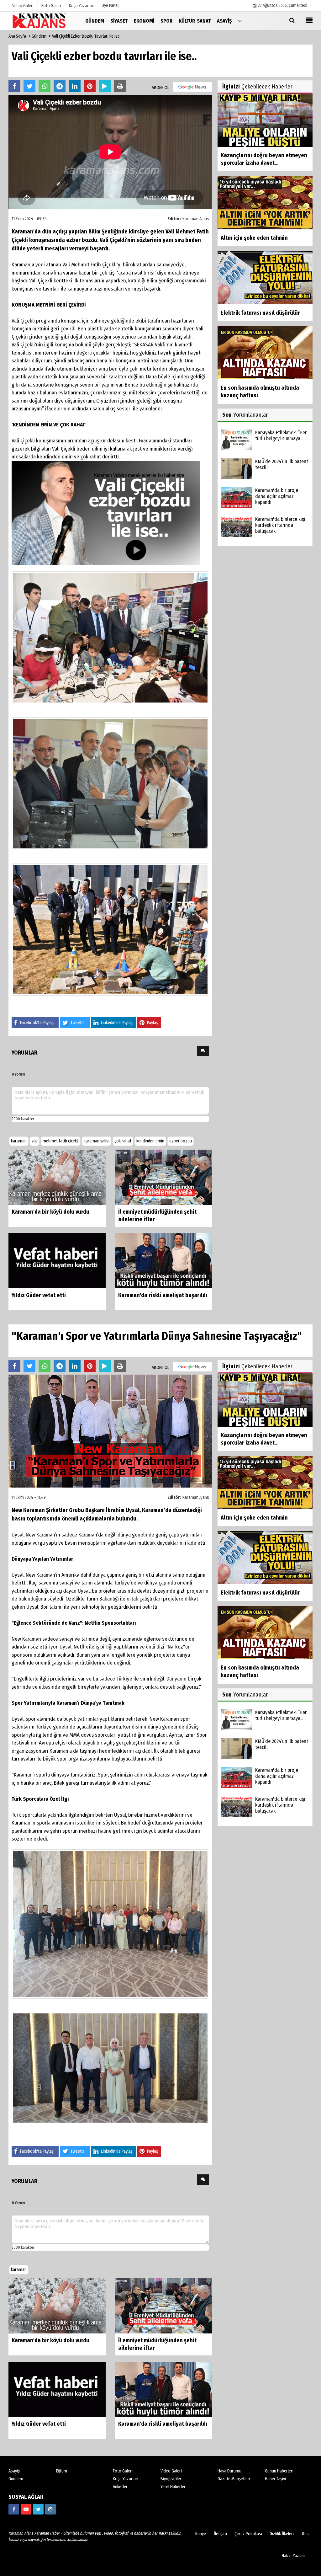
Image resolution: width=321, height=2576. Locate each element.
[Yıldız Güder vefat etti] (57, 1261)
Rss (305, 2534)
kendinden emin (150, 1141)
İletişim (220, 2534)
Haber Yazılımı (294, 2555)
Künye (201, 2534)
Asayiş (14, 2471)
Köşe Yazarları (126, 2479)
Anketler (120, 2487)
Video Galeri (171, 2471)
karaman (19, 1141)
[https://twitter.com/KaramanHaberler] (38, 2509)
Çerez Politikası (248, 2534)
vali (35, 1141)
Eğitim (62, 2471)
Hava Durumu (229, 2471)
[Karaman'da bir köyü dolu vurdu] (57, 1177)
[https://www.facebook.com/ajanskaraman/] (14, 2509)
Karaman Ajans (196, 219)
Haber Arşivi (275, 2479)
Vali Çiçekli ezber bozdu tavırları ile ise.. (87, 36)
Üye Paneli (111, 5)
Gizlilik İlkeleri (282, 2534)
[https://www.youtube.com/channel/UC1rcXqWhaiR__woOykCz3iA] (26, 2509)
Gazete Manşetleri (234, 2479)
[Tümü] (240, 21)
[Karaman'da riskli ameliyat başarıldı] (164, 1261)
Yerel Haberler (173, 2487)
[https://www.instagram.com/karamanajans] (50, 2509)
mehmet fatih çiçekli (61, 1141)
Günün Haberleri (279, 2471)
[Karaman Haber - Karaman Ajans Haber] (40, 21)
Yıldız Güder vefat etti (39, 1295)
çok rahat (123, 1141)
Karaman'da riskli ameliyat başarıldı (163, 1295)
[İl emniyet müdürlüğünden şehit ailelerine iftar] (164, 1177)
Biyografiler (171, 2479)
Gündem (39, 36)
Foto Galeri (123, 2471)
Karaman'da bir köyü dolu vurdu (50, 1212)
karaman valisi (97, 1141)
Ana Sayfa (17, 36)
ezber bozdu (181, 1141)
